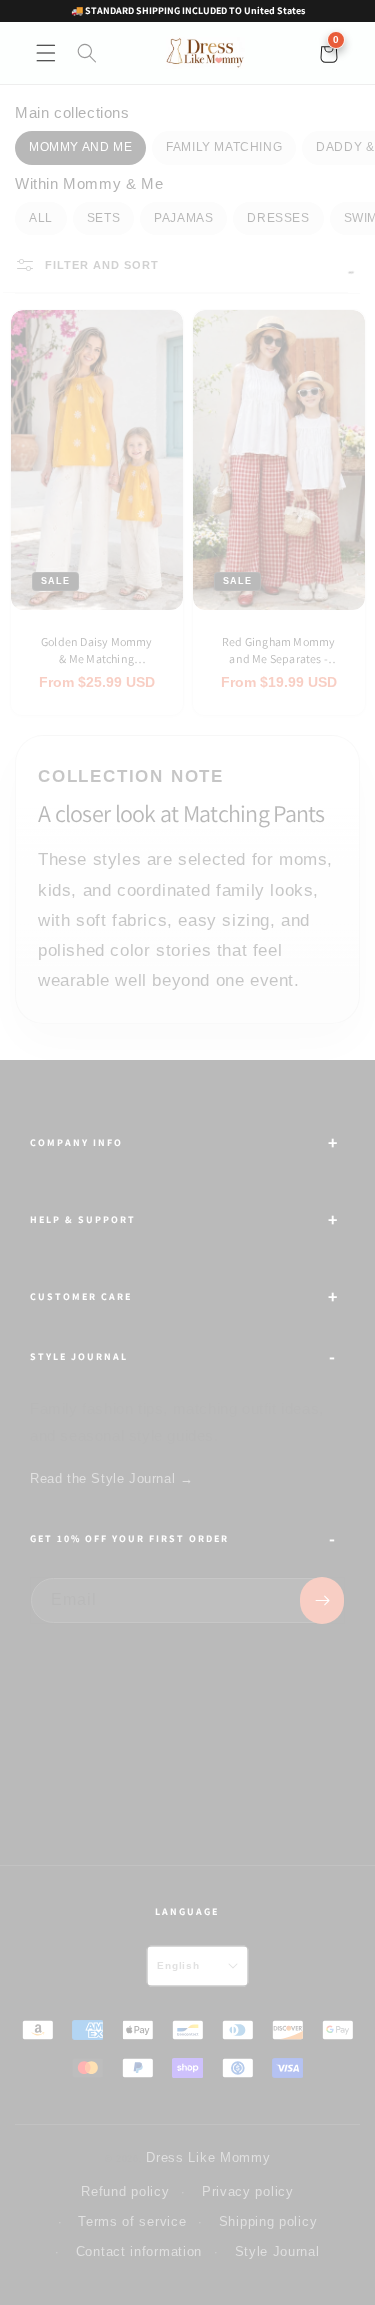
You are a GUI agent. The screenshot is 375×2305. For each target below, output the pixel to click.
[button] (46, 53)
